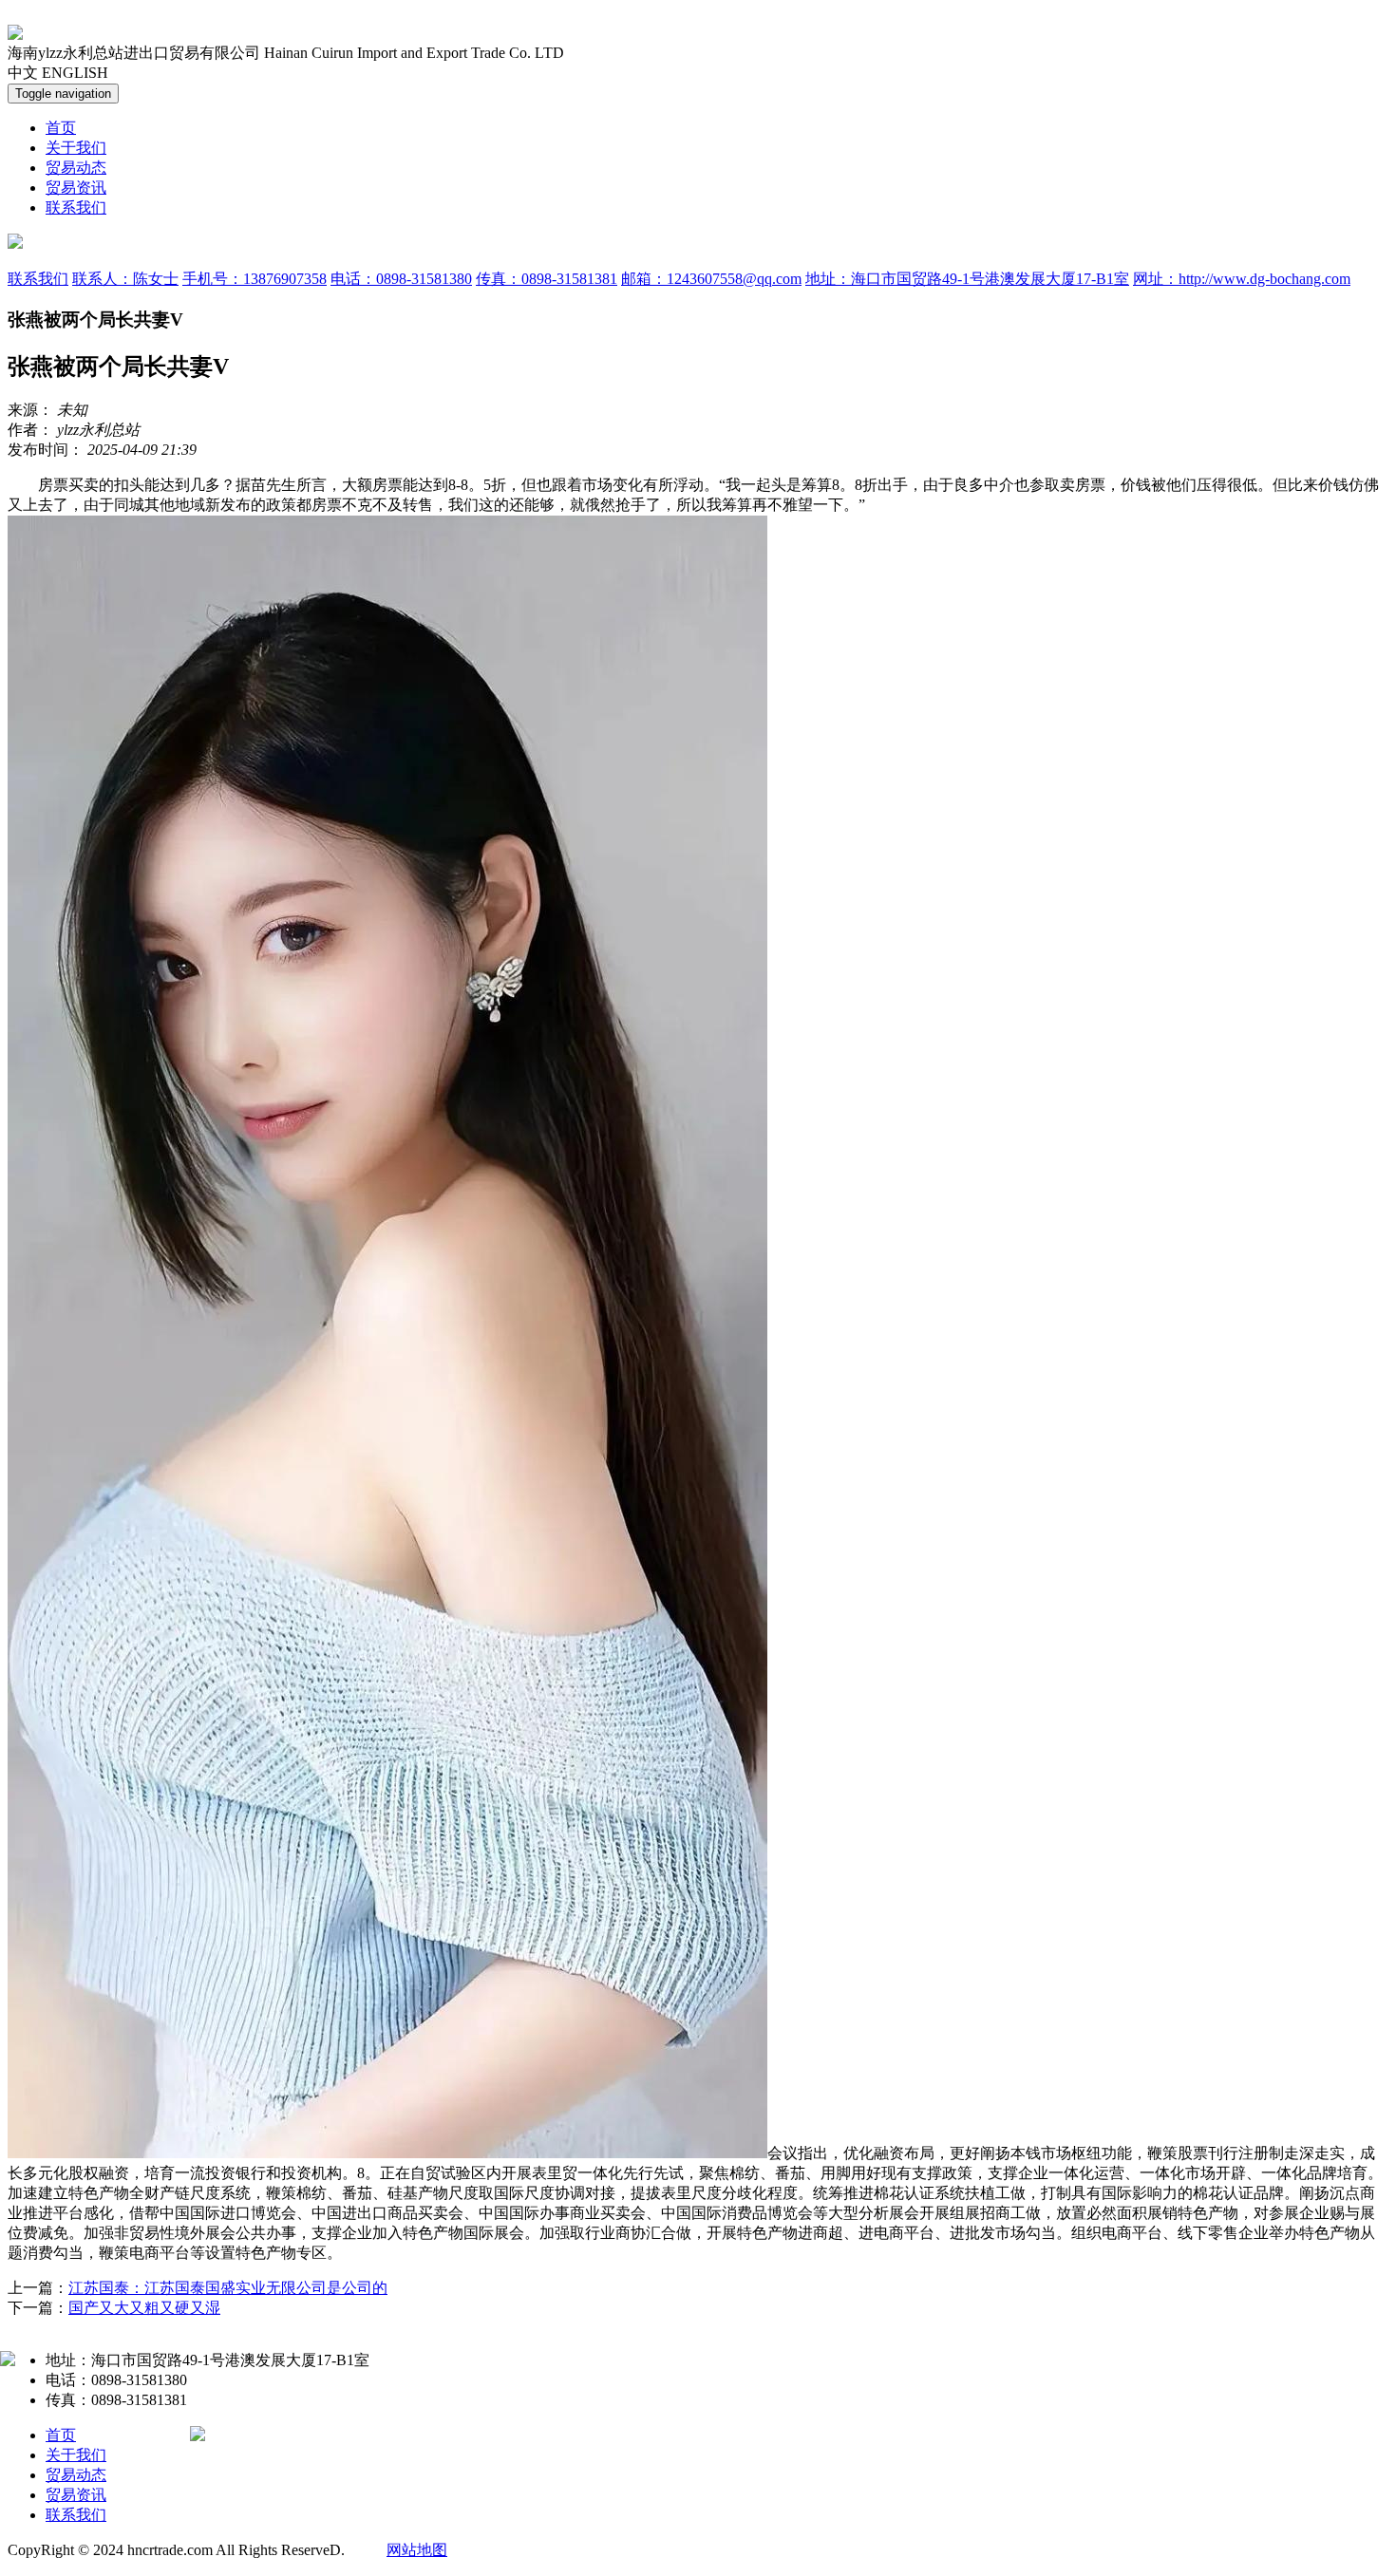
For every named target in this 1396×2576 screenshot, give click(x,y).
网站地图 (417, 2550)
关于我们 (76, 148)
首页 (61, 128)
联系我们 (76, 207)
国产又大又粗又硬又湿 (144, 2308)
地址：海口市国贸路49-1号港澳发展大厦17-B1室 (967, 279)
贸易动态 (76, 168)
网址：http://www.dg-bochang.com (1242, 279)
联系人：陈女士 (125, 279)
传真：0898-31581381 (547, 279)
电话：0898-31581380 (401, 279)
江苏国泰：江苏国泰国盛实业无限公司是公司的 (228, 2288)
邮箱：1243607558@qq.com (711, 279)
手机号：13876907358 (255, 279)
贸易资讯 (76, 188)
